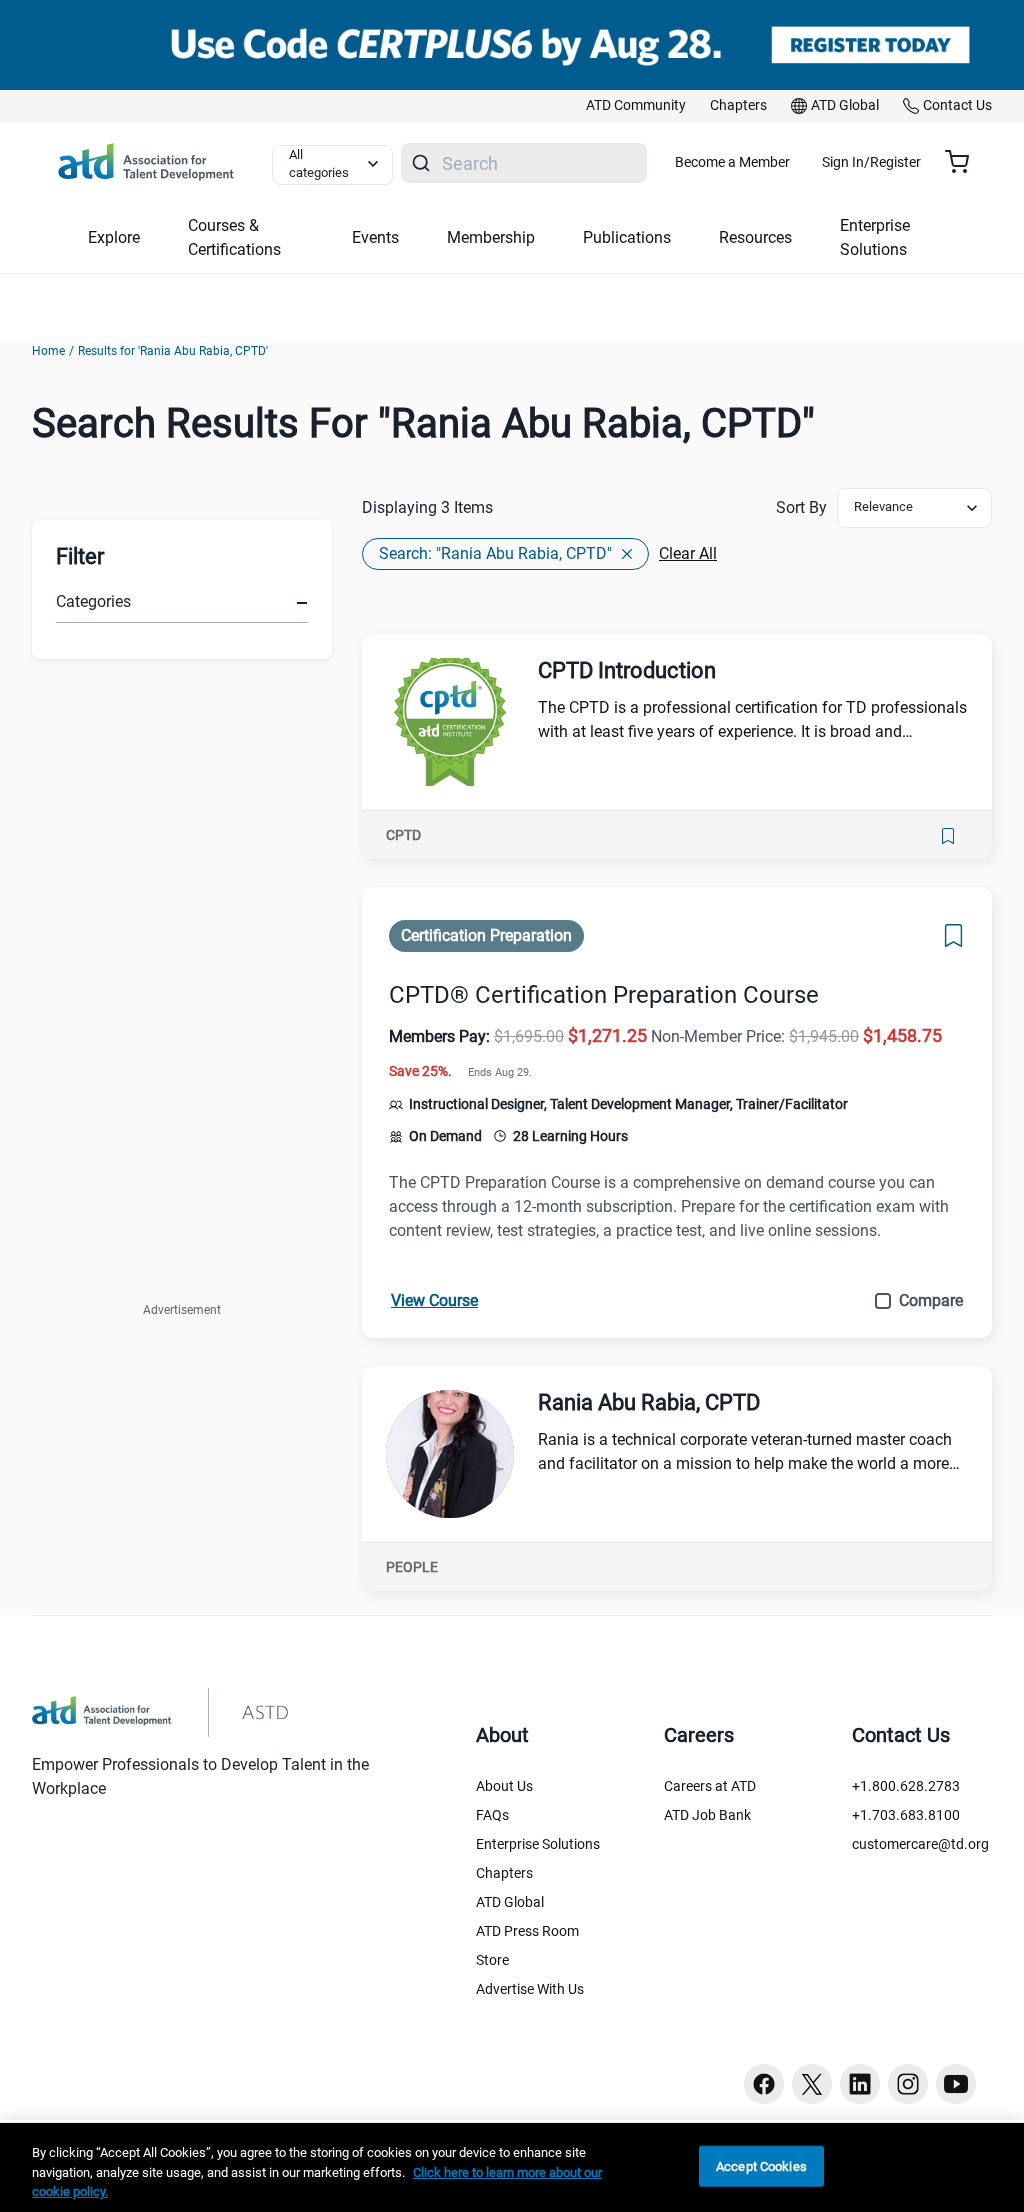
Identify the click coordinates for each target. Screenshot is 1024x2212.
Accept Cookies (761, 2165)
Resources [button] (755, 237)
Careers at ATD (710, 1786)
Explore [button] (114, 237)
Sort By (801, 507)
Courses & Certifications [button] (234, 237)
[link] (636, 106)
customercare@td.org (920, 1844)
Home (48, 351)
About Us (504, 1786)
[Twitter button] (812, 2084)
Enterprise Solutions (538, 1844)
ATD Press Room (527, 1931)
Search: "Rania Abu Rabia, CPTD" (495, 553)
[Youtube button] (956, 2084)
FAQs (492, 1815)
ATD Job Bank (707, 1815)
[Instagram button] (908, 2084)
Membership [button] (491, 237)
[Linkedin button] (860, 2084)
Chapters (504, 1873)
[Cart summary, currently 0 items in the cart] (964, 162)
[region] (512, 2167)
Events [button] (375, 237)
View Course (434, 1300)
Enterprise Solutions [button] (875, 237)
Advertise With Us (530, 1989)
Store (492, 1960)
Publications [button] (627, 237)
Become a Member (732, 162)
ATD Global (510, 1902)
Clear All (688, 553)
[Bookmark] (948, 836)
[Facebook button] (764, 2084)
